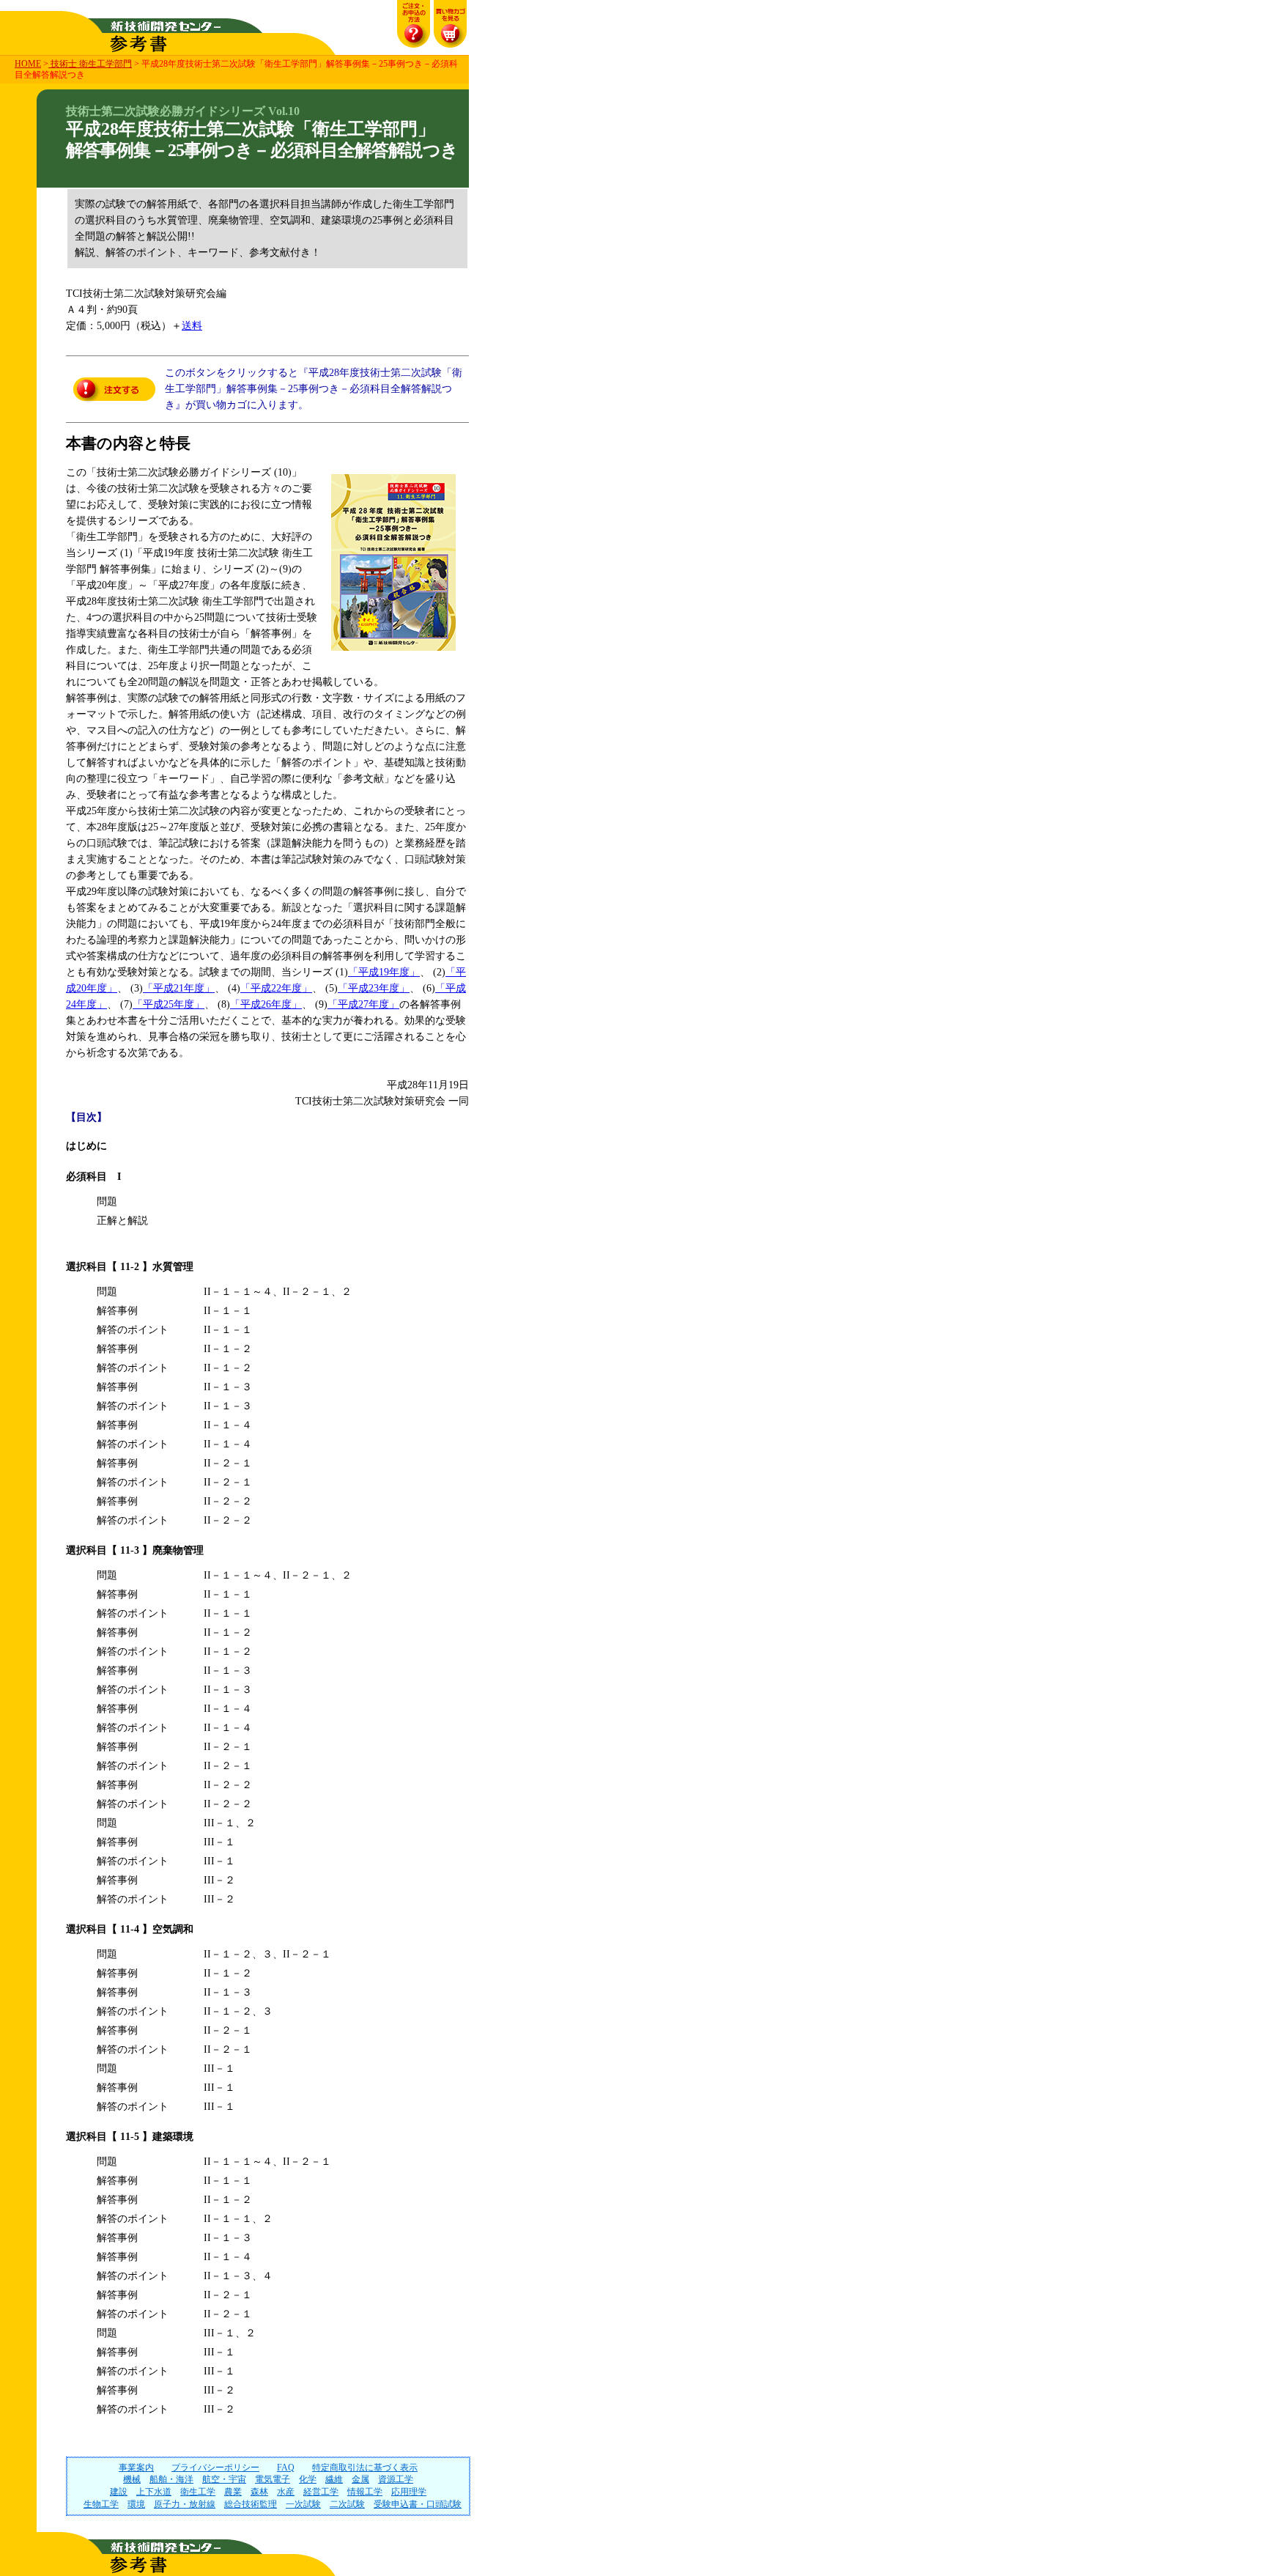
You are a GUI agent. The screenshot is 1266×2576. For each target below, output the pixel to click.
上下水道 (154, 2492)
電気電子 (273, 2479)
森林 (259, 2492)
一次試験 (303, 2504)
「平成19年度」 (384, 972)
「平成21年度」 (179, 988)
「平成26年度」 (266, 1004)
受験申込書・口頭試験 (418, 2504)
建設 (119, 2492)
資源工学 (396, 2479)
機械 (132, 2479)
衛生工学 (198, 2492)
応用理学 (409, 2492)
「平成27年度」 (363, 1004)
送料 (192, 326)
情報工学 (365, 2492)
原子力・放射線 (185, 2504)
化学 (308, 2479)
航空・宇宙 (224, 2479)
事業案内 (136, 2468)
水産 (286, 2492)
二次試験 (347, 2504)
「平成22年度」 (276, 988)
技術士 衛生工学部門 (90, 64)
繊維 (334, 2479)
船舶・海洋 (171, 2479)
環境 (136, 2504)
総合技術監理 (251, 2504)
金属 (360, 2479)
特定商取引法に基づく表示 (365, 2468)
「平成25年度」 (169, 1004)
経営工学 (321, 2492)
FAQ (286, 2468)
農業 (233, 2492)
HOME (28, 64)
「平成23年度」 (374, 988)
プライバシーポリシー (215, 2468)
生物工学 (101, 2504)
